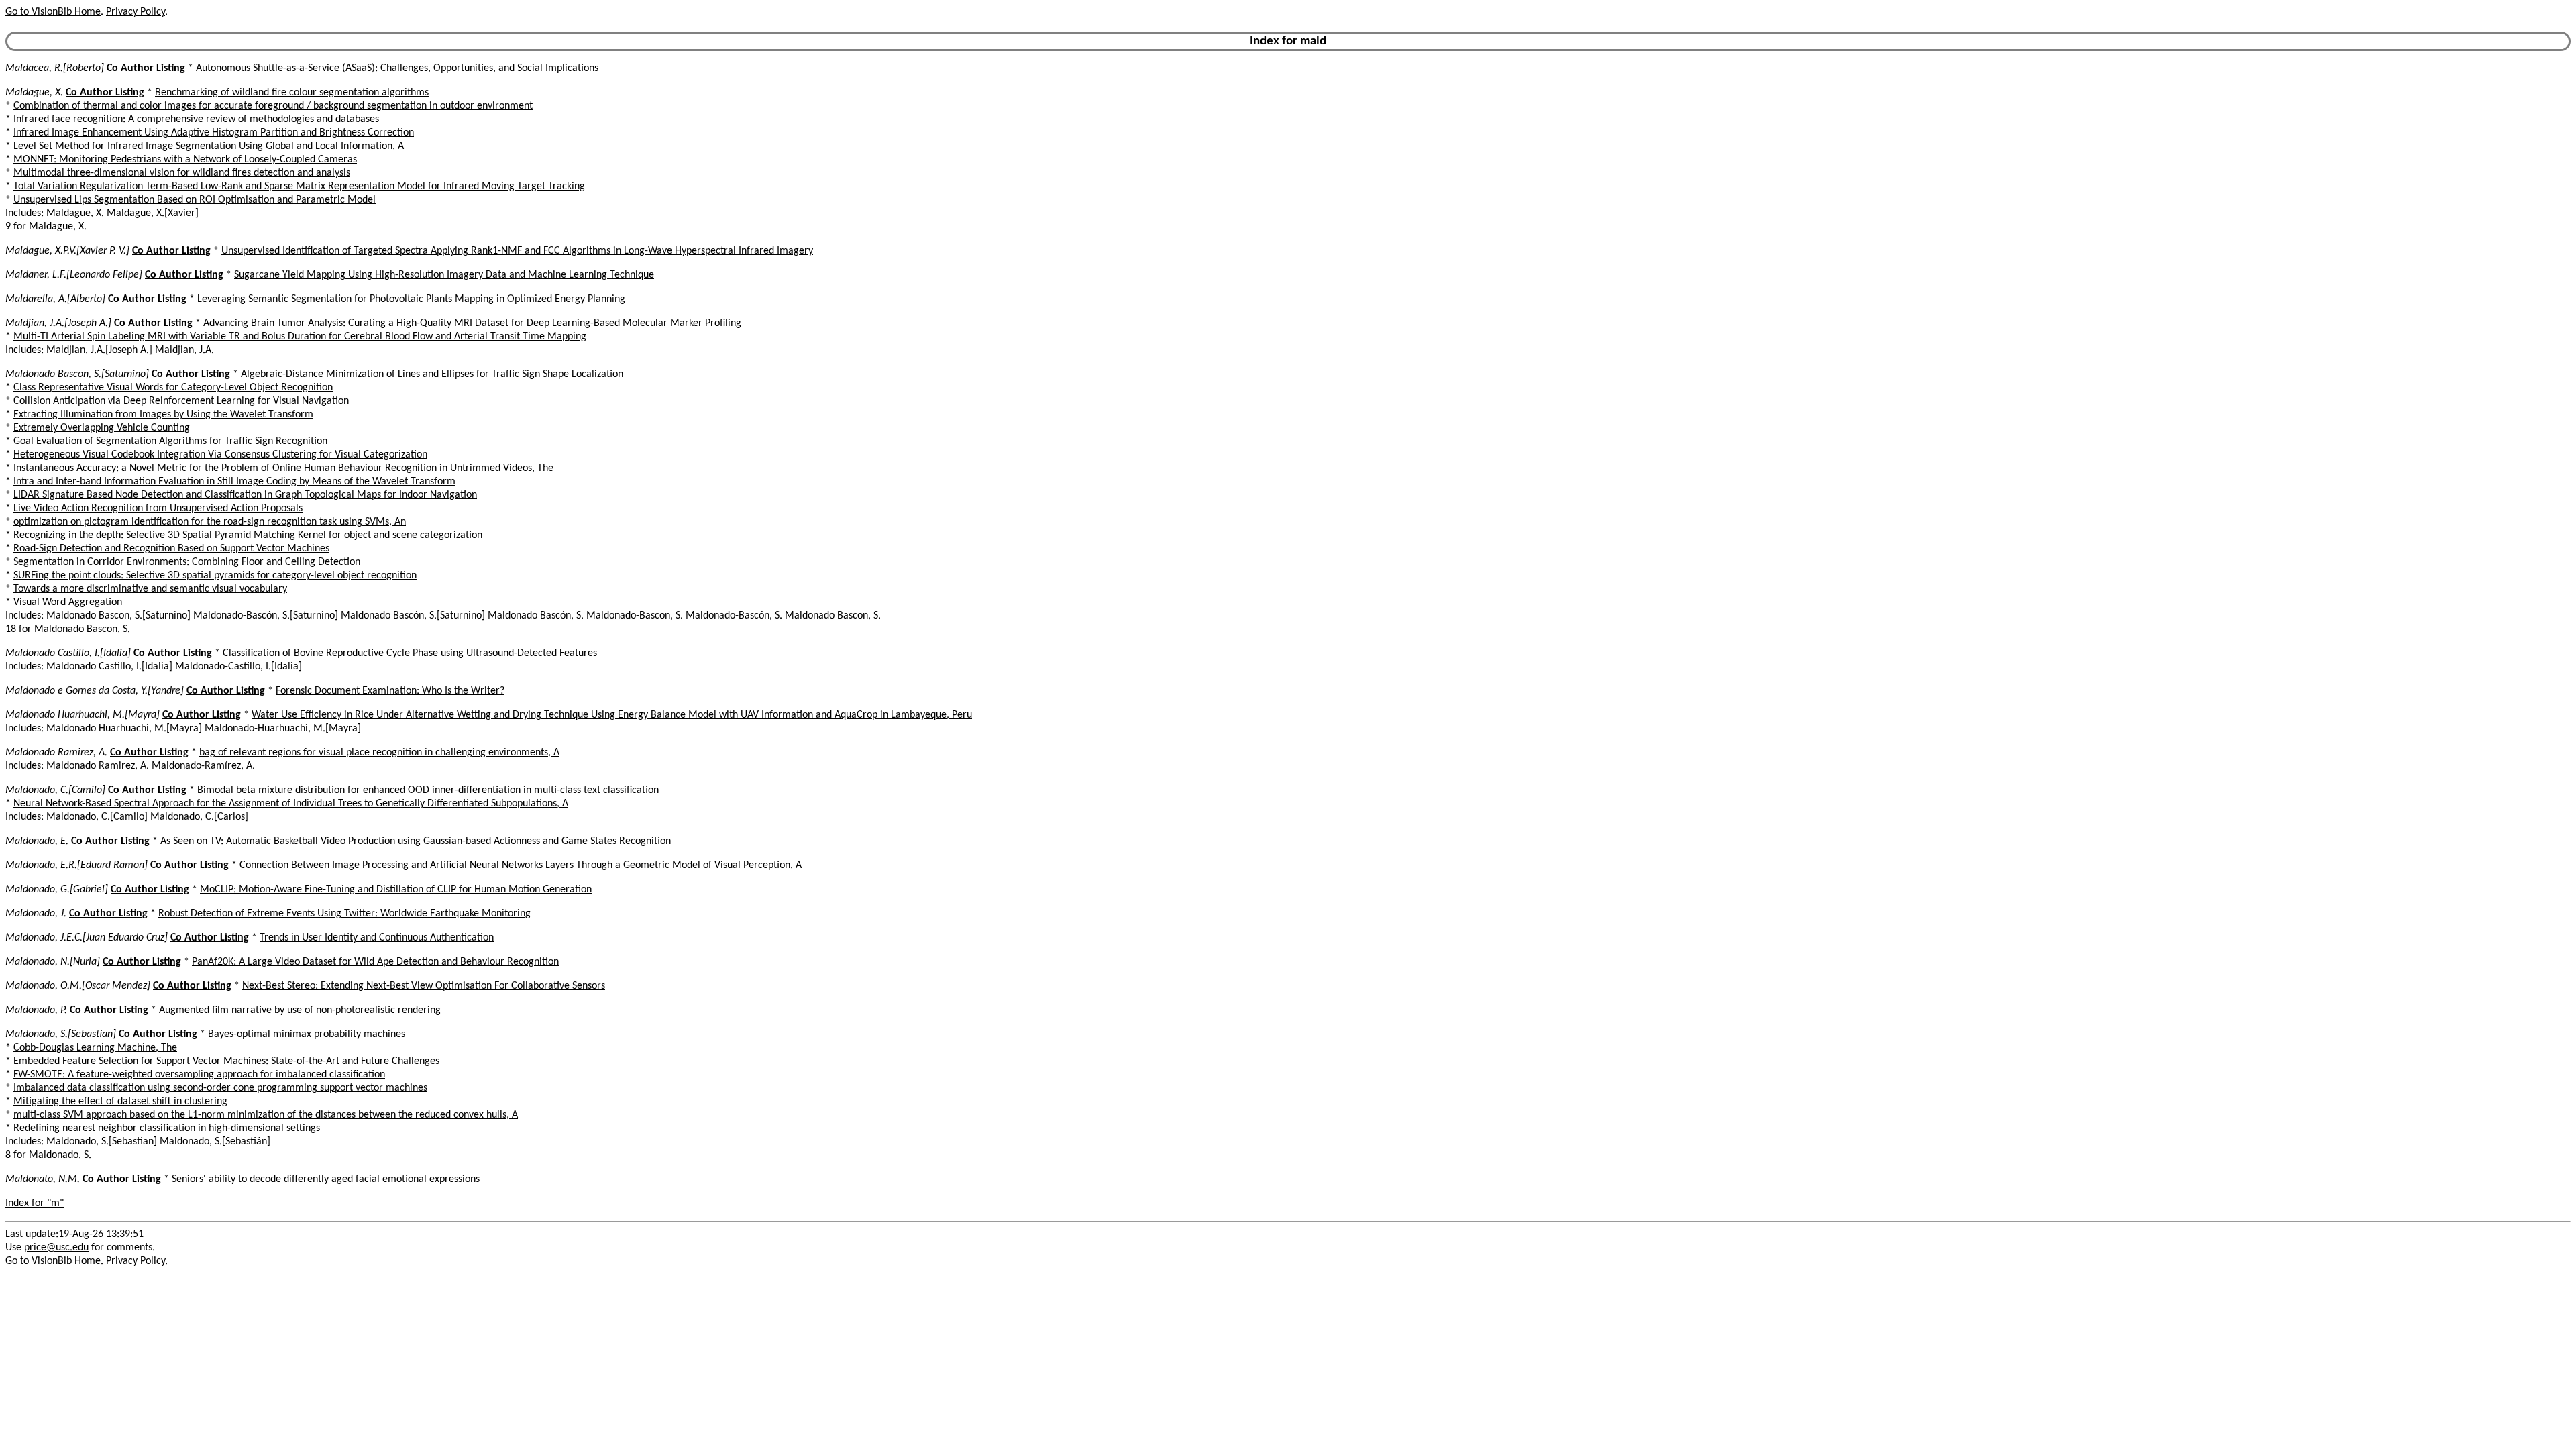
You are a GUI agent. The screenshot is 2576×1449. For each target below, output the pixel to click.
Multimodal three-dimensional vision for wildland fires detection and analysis (182, 173)
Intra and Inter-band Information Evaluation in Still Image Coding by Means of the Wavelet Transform (234, 482)
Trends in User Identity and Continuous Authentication (377, 938)
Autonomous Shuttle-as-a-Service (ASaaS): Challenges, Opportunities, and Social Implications (397, 68)
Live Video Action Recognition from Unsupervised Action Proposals (158, 508)
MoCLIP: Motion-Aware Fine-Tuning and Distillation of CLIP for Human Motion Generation (396, 890)
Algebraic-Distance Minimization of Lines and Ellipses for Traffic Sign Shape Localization (432, 374)
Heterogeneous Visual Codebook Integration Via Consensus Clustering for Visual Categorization (220, 455)
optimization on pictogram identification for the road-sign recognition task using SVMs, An (210, 522)
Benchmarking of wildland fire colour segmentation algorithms (292, 93)
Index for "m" (35, 1203)
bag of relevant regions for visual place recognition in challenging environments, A (379, 753)
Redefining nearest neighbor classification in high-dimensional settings (167, 1128)
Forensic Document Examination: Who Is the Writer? (390, 691)
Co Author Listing (146, 68)
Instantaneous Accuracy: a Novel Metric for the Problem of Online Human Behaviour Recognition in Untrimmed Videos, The (283, 468)
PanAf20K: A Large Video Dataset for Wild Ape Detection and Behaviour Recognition (375, 962)
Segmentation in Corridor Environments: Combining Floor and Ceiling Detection (187, 562)
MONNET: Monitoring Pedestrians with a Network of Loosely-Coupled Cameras (185, 160)
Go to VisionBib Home (53, 12)
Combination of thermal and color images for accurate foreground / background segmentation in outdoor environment (273, 106)
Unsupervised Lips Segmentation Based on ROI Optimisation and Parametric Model (195, 200)
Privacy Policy (136, 12)
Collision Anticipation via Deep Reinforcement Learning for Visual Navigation (181, 401)
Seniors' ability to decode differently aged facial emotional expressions (326, 1179)
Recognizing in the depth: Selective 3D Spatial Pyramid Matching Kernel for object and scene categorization (248, 535)
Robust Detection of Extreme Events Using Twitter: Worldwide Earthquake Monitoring (344, 914)
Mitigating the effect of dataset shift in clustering (120, 1102)
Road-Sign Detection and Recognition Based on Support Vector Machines (171, 549)
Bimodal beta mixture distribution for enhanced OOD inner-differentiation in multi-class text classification (428, 790)
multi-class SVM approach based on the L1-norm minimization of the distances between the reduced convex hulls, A (266, 1115)
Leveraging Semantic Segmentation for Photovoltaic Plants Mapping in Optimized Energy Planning (411, 299)
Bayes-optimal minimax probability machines (307, 1034)
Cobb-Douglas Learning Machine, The (95, 1048)
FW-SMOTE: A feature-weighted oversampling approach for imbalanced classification (199, 1075)
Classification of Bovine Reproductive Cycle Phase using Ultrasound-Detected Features (410, 653)
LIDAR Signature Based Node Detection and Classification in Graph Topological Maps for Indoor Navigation (245, 495)
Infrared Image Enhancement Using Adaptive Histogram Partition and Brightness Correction (214, 133)
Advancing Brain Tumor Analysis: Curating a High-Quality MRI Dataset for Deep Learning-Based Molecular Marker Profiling (472, 323)
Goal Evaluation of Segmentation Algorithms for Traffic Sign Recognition (170, 441)
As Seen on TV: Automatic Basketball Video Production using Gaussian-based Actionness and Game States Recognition (416, 841)
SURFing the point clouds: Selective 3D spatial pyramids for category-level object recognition (215, 576)
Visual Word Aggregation (68, 602)
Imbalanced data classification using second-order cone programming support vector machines (220, 1088)
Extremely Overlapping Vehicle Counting (102, 428)
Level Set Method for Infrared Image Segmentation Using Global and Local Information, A (209, 146)
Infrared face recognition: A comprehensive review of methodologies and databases (196, 119)
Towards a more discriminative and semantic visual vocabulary (150, 589)
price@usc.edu (56, 1248)
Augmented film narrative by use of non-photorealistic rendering (300, 1010)
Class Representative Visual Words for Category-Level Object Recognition (173, 388)
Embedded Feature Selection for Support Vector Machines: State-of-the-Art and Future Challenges (226, 1061)
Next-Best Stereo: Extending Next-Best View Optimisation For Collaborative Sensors (424, 986)
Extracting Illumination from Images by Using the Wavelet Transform (163, 415)
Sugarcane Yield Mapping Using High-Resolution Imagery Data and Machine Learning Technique (444, 275)
